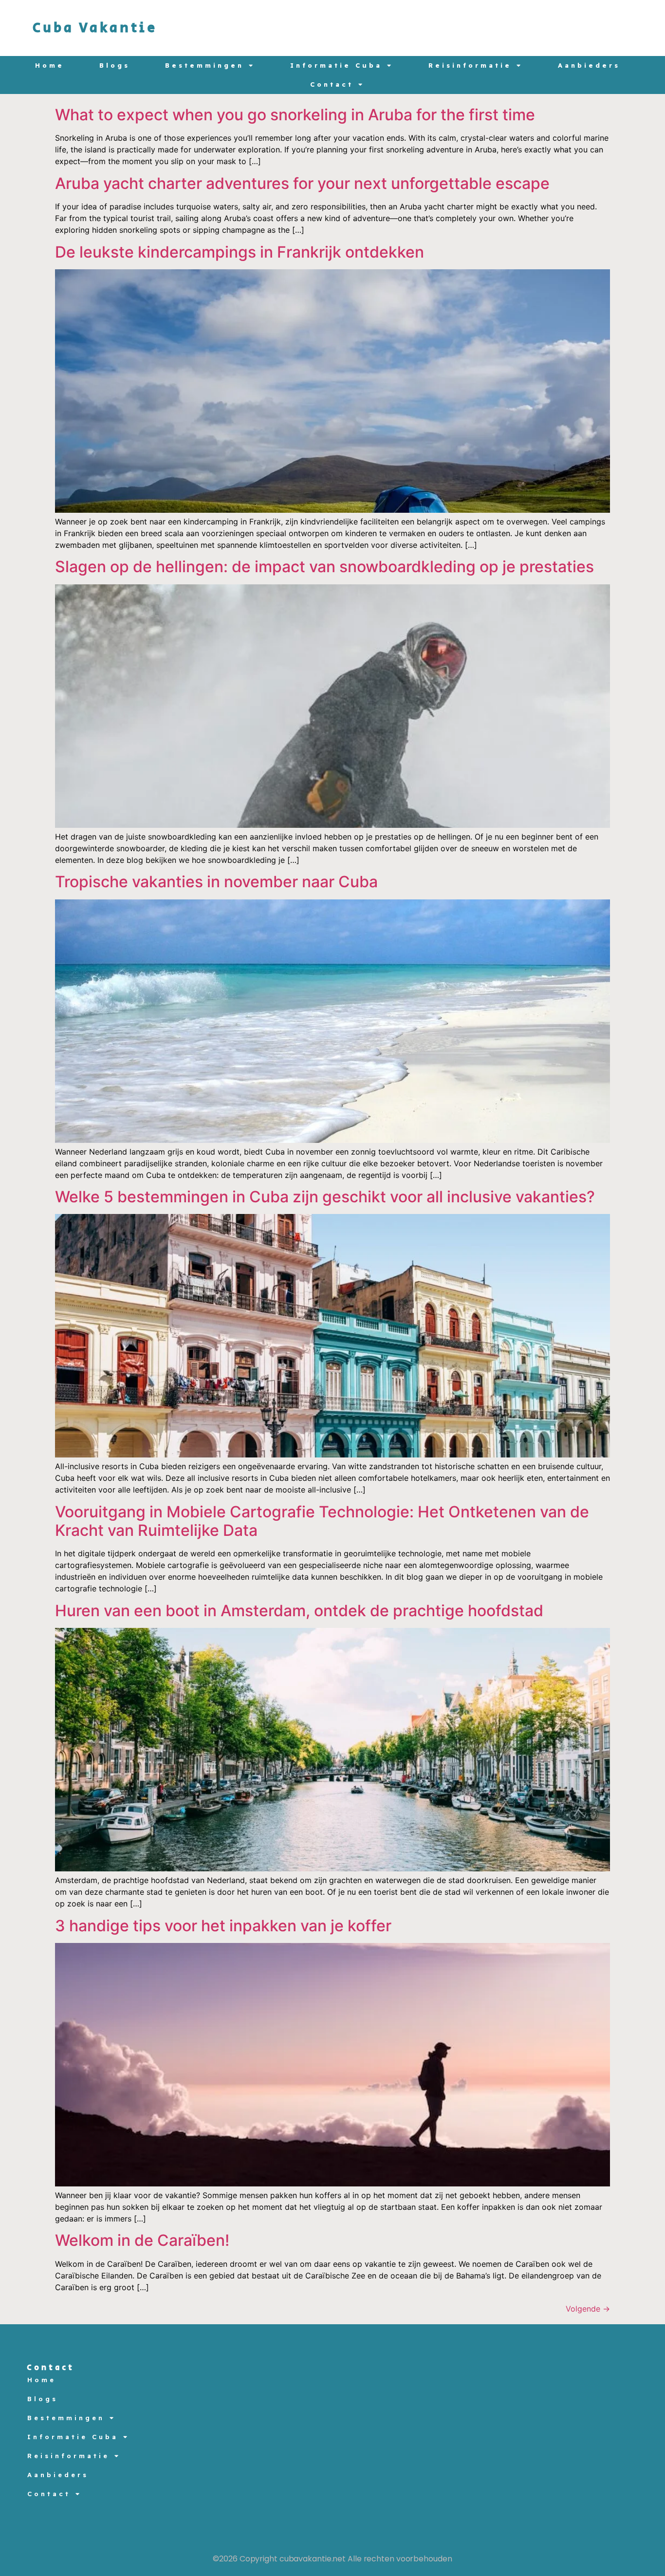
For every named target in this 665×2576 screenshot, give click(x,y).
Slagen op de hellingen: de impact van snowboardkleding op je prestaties (324, 567)
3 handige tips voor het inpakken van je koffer (223, 1926)
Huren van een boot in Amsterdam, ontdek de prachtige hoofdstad (299, 1611)
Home (50, 65)
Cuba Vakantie (95, 28)
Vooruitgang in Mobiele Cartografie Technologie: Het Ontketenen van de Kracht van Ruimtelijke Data (322, 1521)
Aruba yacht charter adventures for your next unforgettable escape (302, 183)
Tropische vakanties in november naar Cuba (216, 882)
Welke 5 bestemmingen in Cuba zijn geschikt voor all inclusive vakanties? (325, 1197)
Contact (332, 84)
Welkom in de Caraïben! (142, 2240)
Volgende (588, 2309)
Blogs (115, 65)
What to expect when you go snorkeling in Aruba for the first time (295, 115)
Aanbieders (589, 65)
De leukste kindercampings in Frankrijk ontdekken (240, 252)
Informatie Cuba (336, 65)
